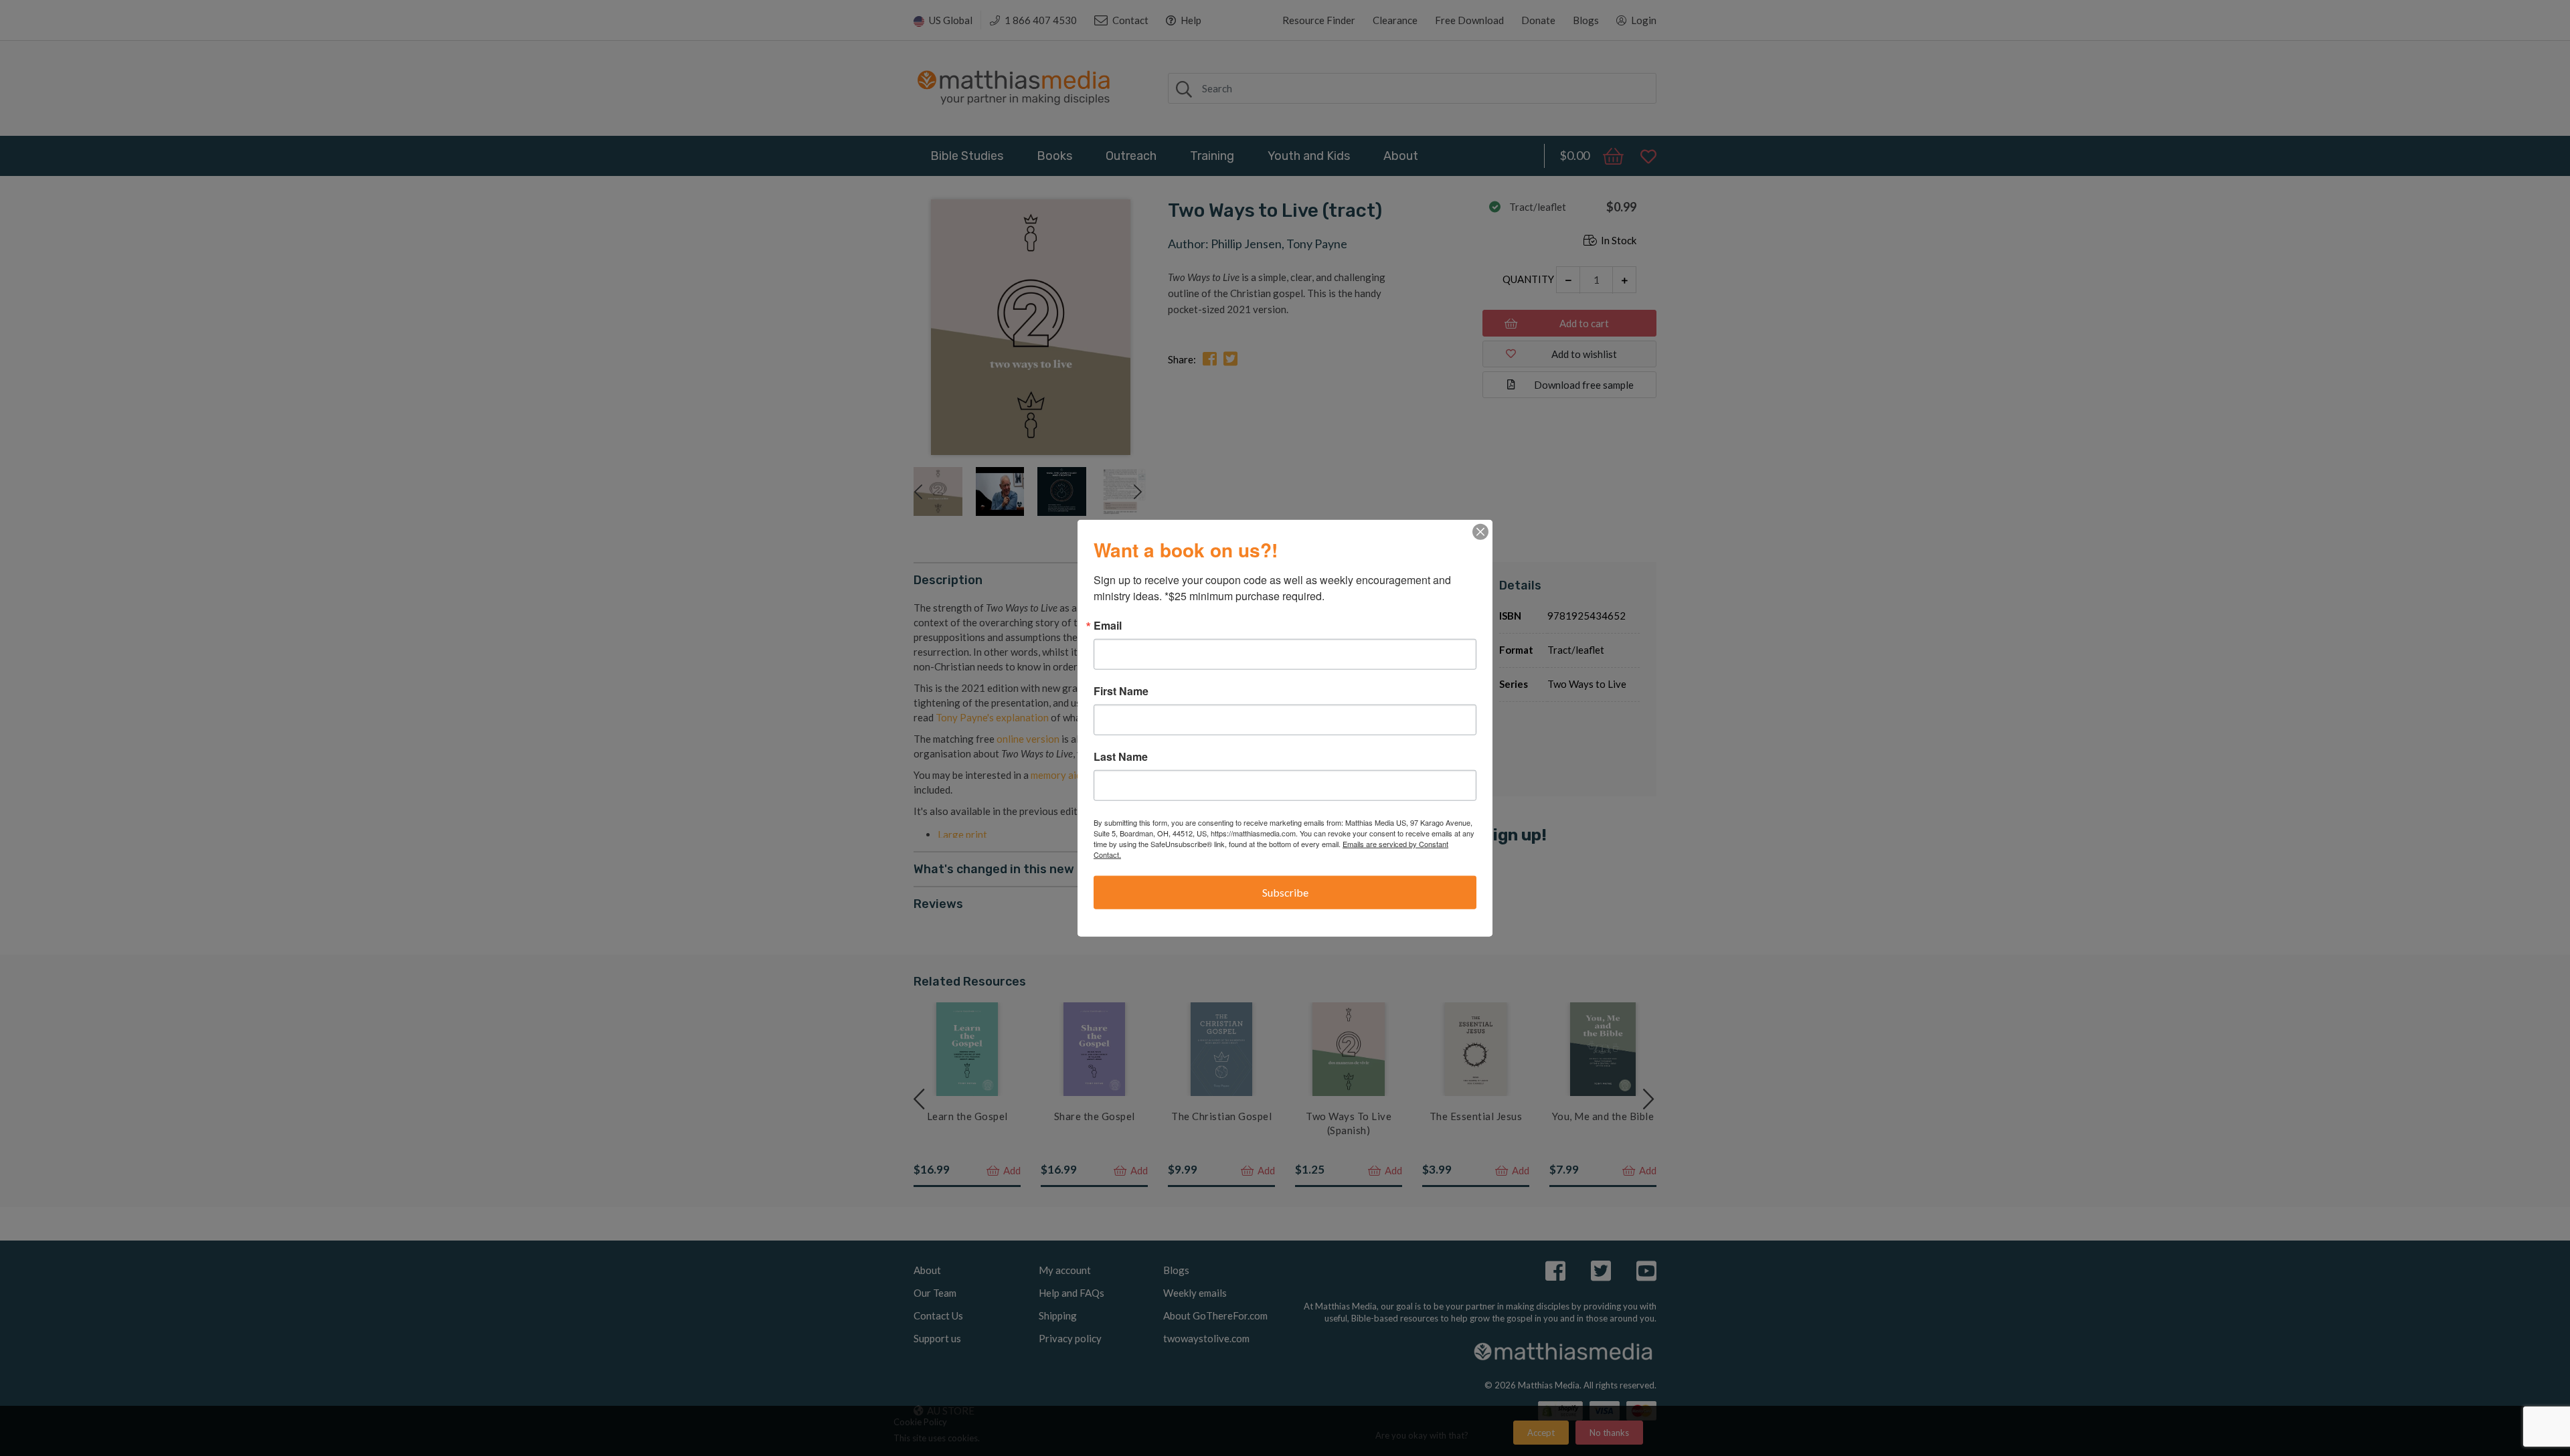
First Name (1121, 691)
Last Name (1121, 757)
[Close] (1480, 532)
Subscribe (1285, 892)
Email (1108, 626)
